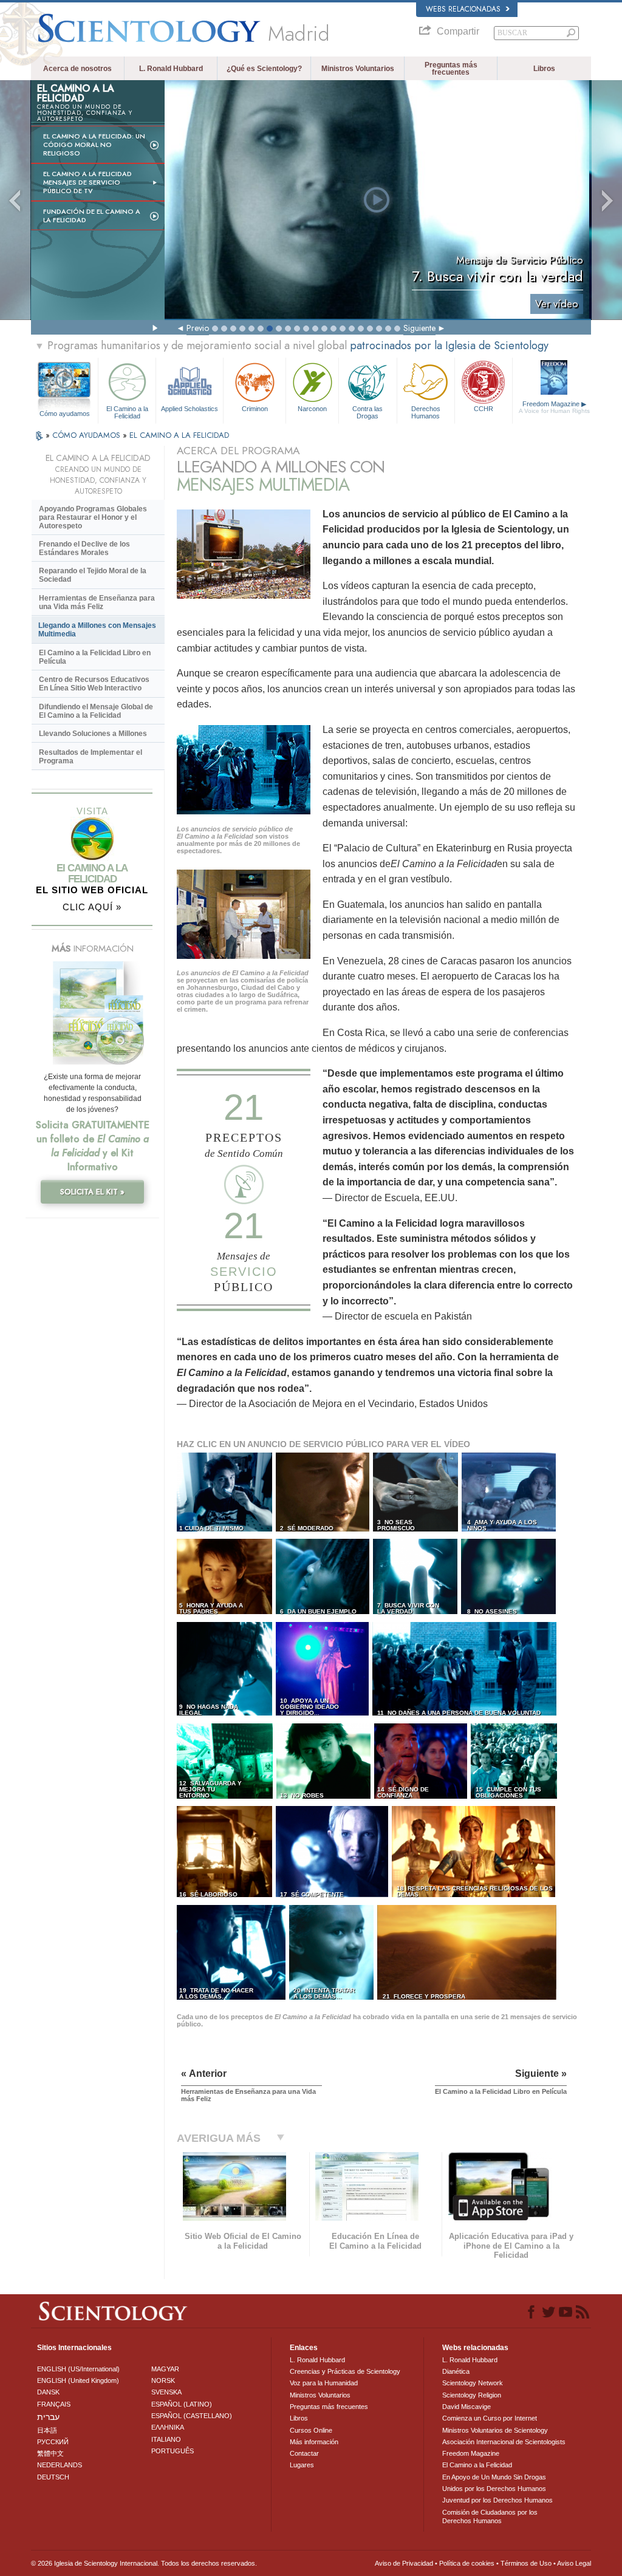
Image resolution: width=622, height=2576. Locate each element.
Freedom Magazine (554, 407)
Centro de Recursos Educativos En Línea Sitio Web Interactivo (94, 684)
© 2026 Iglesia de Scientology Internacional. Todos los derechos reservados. (144, 2563)
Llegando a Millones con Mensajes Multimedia (97, 630)
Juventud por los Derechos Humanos (497, 2500)
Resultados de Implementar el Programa (91, 757)
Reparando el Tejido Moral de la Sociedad (93, 575)
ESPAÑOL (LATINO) (182, 2404)
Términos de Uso (526, 2563)
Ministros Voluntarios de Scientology (495, 2430)
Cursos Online (311, 2430)
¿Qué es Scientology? (264, 69)
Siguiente (419, 328)
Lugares (302, 2465)
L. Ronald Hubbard (171, 69)
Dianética (456, 2371)
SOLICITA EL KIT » (92, 1192)
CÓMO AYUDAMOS (87, 435)
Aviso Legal (574, 2563)
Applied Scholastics (190, 409)
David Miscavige (466, 2407)
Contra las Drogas (367, 412)
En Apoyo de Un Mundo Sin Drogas (494, 2477)
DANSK (48, 2392)
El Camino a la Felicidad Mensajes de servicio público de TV (87, 182)
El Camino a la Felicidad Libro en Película (95, 657)
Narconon (312, 409)
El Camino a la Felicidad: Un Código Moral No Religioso (94, 145)
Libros (544, 69)
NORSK (163, 2380)
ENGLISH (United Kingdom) (78, 2380)
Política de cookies (467, 2563)
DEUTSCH (53, 2477)
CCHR (484, 409)
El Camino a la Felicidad (127, 412)
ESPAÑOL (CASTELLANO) (192, 2416)
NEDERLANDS (60, 2465)
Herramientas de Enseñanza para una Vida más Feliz (97, 602)
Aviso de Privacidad (404, 2563)
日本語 (47, 2430)
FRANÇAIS (54, 2404)
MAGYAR (165, 2369)
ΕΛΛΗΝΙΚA (168, 2427)
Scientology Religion (472, 2395)
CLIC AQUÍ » (92, 907)
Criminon (255, 409)
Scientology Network (473, 2383)
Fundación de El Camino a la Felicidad (92, 216)
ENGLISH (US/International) (78, 2369)
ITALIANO (166, 2439)
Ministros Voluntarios (358, 69)
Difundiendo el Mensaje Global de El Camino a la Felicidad (96, 711)
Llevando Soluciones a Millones (93, 734)
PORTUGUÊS (173, 2451)
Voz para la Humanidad (324, 2383)
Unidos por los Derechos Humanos (494, 2489)
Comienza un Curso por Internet (490, 2418)
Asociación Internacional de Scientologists (504, 2442)
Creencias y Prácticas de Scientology (345, 2371)
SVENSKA (166, 2392)
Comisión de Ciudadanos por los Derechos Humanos (490, 2516)
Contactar (304, 2453)
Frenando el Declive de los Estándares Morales (84, 548)
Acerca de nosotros (77, 69)
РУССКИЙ (53, 2442)
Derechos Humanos (426, 412)
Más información (314, 2442)
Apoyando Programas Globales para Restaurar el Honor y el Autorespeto (93, 517)
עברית (48, 2417)
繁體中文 (50, 2453)
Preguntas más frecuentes (451, 69)
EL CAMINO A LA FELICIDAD (179, 435)
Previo (198, 328)
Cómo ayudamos (65, 414)
